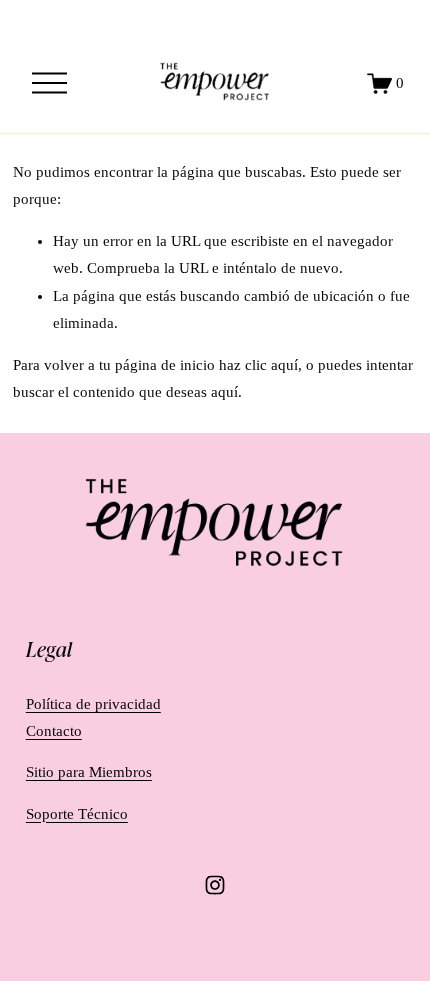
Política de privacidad (93, 704)
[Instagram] (215, 885)
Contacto (54, 731)
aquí (224, 392)
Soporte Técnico (77, 814)
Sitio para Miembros (89, 772)
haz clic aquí (258, 365)
